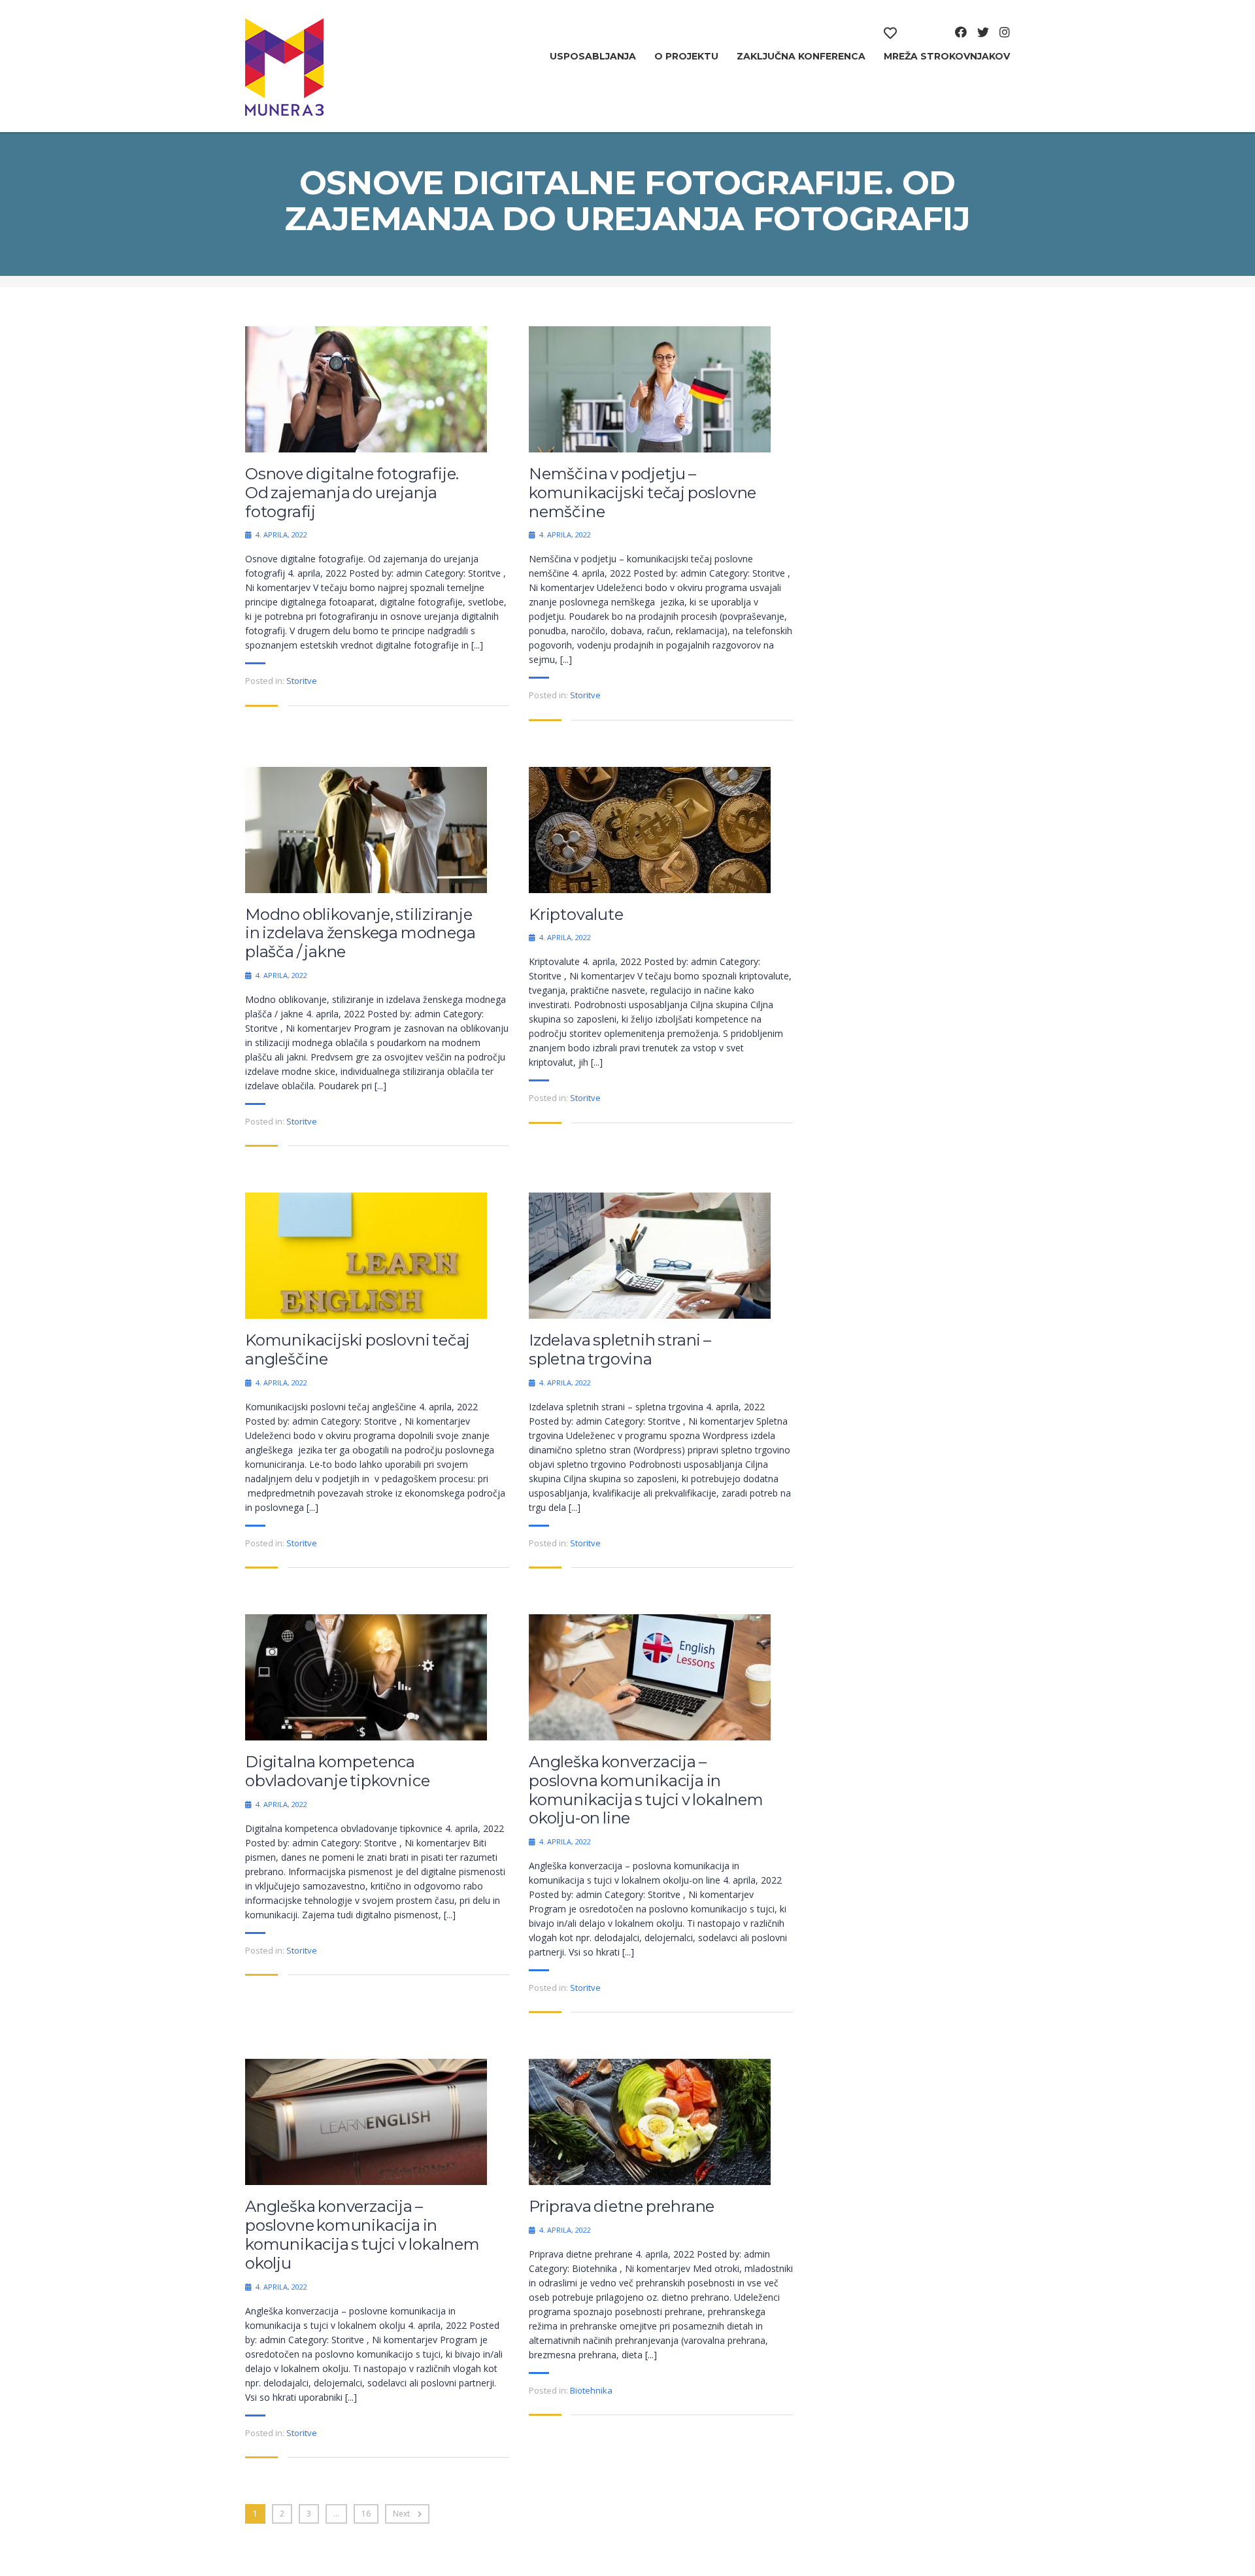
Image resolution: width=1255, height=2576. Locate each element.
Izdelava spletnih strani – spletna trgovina (620, 1350)
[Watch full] (366, 389)
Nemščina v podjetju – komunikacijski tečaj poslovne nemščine (643, 493)
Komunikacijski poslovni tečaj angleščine (358, 1350)
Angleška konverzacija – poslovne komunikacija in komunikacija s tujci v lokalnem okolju (362, 2235)
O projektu (686, 56)
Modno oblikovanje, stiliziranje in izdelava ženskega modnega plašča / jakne (360, 934)
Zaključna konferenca (801, 56)
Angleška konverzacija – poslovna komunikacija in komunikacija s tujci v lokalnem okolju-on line (646, 1790)
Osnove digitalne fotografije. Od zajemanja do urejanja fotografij (352, 493)
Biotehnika (591, 2390)
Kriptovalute (576, 915)
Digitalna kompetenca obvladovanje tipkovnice (337, 1771)
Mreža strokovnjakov (947, 56)
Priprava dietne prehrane (622, 2207)
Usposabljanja (593, 56)
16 (366, 2514)
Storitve (302, 681)
